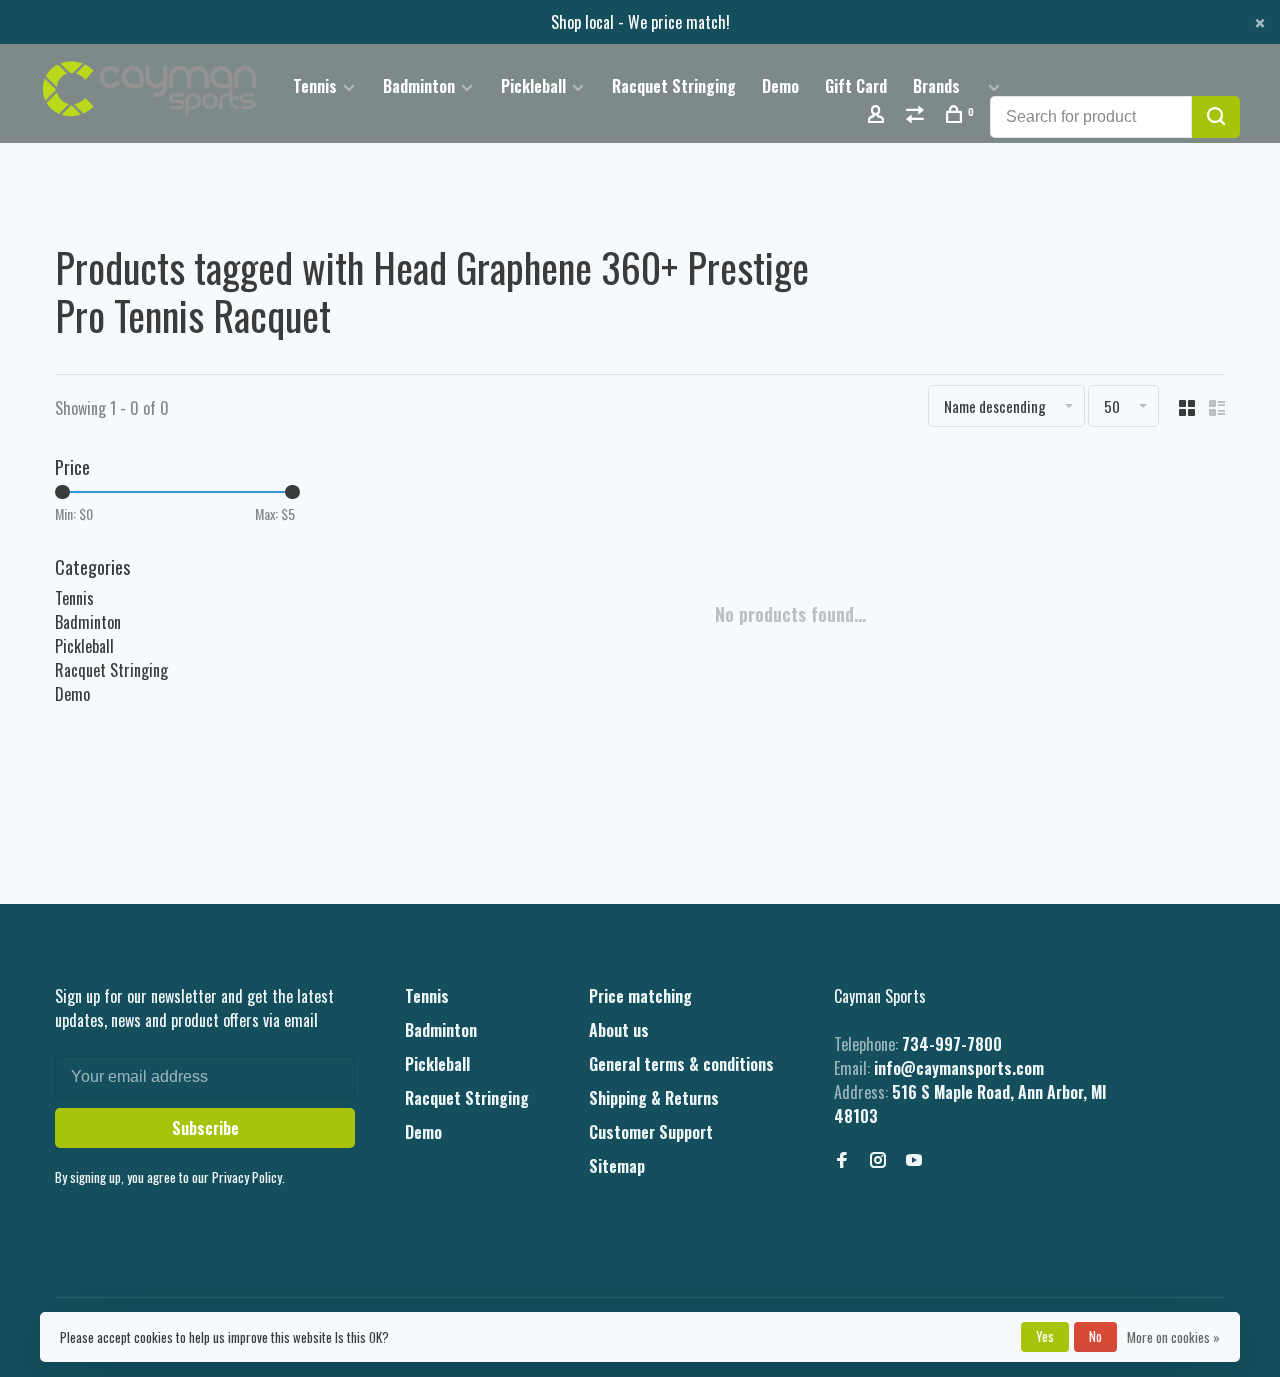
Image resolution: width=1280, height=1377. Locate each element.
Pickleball (533, 86)
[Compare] (917, 115)
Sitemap (617, 1166)
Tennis (315, 86)
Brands (936, 86)
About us (619, 1030)
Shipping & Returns (654, 1098)
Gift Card (856, 86)
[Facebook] (842, 1160)
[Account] (878, 115)
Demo (780, 86)
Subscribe (205, 1128)
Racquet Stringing (674, 86)
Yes (1045, 1336)
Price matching (640, 996)
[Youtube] (914, 1160)
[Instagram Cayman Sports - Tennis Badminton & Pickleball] (878, 1160)
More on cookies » (1173, 1337)
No (1095, 1336)
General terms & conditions (681, 1064)
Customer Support (651, 1132)
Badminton (419, 86)
